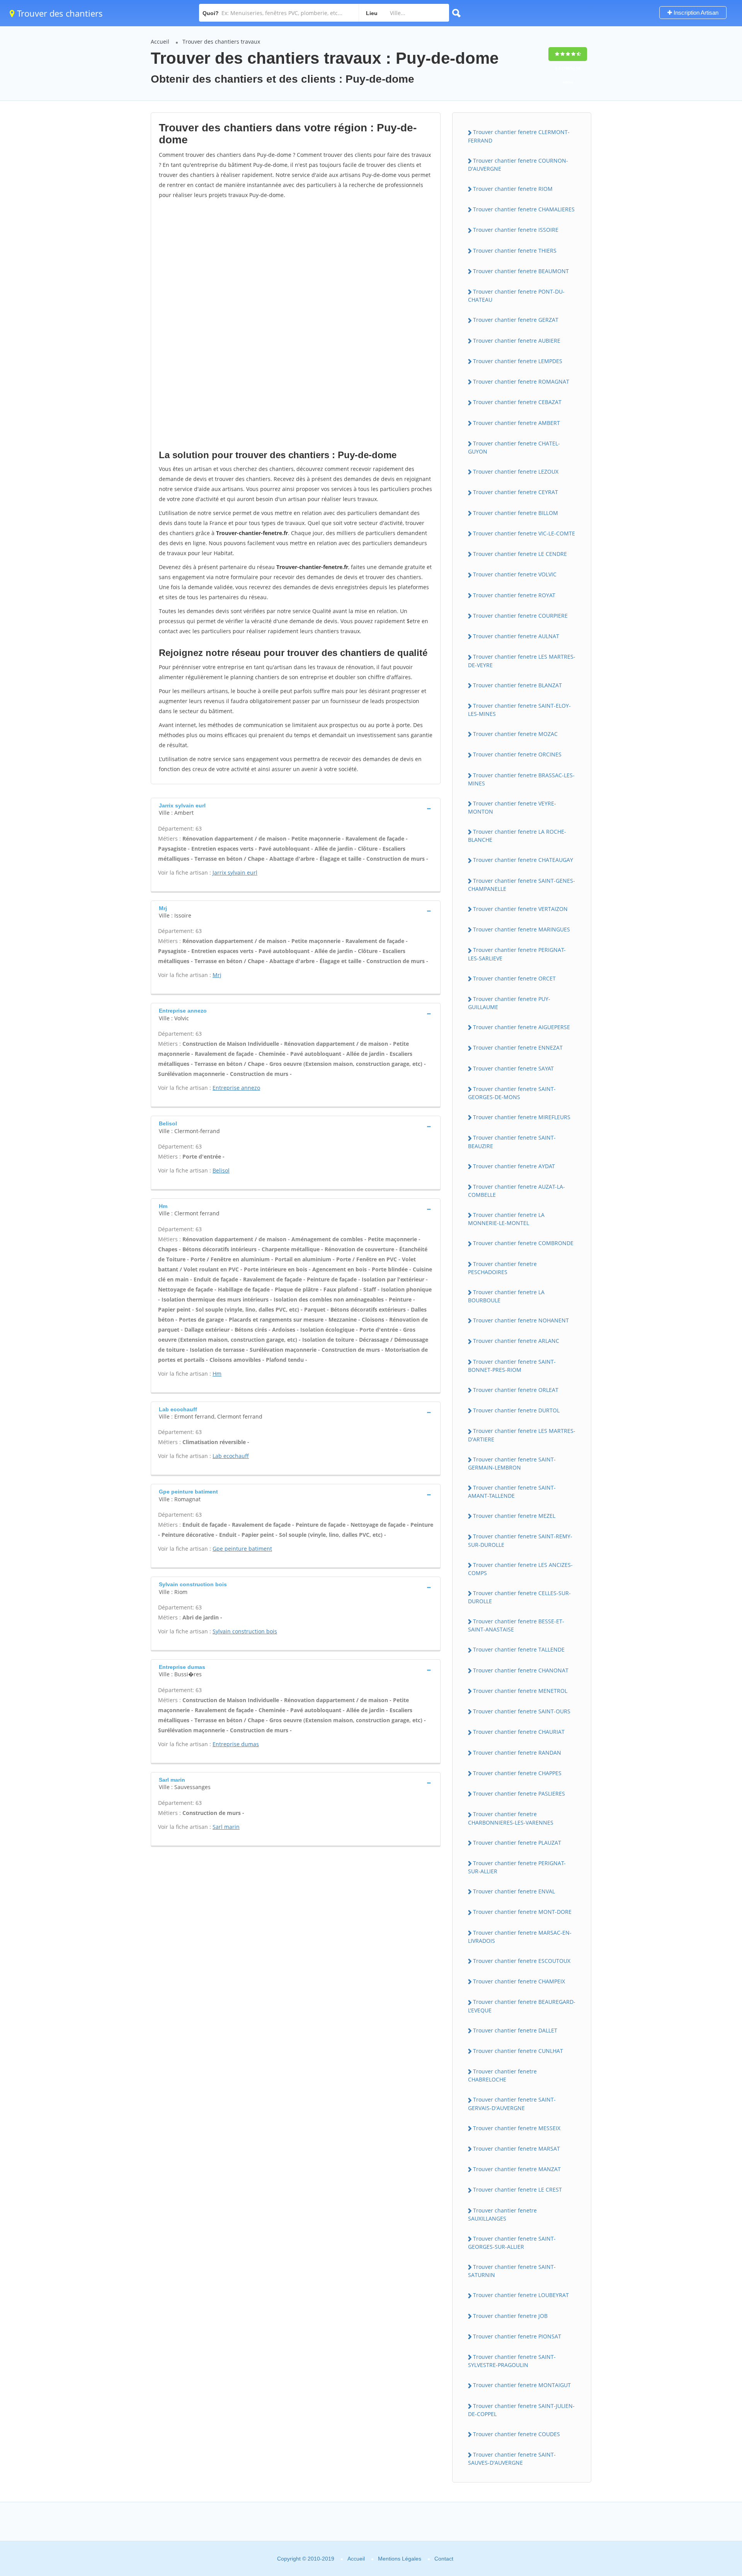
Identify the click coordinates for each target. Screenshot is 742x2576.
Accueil (160, 42)
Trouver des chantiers (59, 13)
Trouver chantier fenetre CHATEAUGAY (523, 860)
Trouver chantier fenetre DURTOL (516, 1410)
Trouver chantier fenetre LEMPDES (518, 361)
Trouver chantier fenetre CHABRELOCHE (502, 2075)
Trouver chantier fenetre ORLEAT (516, 1390)
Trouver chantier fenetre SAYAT (513, 1068)
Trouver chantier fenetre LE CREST (517, 2189)
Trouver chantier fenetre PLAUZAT (517, 1843)
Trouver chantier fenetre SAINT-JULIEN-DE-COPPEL (521, 2410)
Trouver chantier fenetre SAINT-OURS (522, 1711)
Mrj (217, 975)
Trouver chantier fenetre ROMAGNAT (521, 381)
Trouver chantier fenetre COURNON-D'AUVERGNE (518, 165)
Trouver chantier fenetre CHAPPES (517, 1773)
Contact (444, 2559)
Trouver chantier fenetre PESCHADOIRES (502, 1268)
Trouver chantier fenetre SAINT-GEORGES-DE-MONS (512, 1093)
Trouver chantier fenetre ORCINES (517, 754)
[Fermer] (711, 2449)
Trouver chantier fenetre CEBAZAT (517, 402)
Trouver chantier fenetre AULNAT (516, 636)
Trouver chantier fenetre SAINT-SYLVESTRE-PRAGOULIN (512, 2361)
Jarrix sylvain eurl (235, 873)
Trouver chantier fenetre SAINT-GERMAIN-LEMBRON (512, 1463)
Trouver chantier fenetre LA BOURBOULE (506, 1296)
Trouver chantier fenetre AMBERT (517, 423)
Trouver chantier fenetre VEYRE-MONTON (512, 807)
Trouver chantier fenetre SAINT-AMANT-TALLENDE (512, 1492)
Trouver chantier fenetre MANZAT (517, 2169)
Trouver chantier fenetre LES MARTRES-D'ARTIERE (522, 1435)
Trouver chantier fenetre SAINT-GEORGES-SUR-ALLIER (512, 2243)
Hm (217, 1374)
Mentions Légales (400, 2559)
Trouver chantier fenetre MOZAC (515, 734)
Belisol (221, 1170)
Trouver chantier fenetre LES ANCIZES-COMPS (520, 1569)
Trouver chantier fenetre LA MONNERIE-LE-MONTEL (506, 1219)
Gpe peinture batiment (242, 1549)
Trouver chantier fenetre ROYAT (514, 595)
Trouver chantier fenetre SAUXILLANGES (502, 2214)
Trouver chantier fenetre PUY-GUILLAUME (509, 1003)
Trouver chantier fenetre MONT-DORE (522, 1912)
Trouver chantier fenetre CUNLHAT (518, 2051)
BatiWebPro (669, 2534)
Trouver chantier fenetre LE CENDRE (520, 554)
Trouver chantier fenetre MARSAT (517, 2149)
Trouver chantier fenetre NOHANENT (521, 1320)
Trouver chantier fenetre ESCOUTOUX (522, 1961)
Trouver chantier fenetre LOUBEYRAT (521, 2295)
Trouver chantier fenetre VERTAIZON (520, 909)
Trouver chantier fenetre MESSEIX (517, 2128)
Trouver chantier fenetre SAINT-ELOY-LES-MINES (519, 710)
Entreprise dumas (236, 1744)
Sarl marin (226, 1827)
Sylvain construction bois (245, 1631)
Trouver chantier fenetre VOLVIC (515, 574)
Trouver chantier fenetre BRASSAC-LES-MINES (521, 779)
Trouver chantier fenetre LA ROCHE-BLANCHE (517, 836)
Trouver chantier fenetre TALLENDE (519, 1649)
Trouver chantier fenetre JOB (510, 2316)
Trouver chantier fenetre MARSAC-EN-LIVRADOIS (520, 1937)
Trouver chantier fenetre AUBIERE (517, 341)
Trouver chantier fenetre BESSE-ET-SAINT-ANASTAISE (516, 1625)
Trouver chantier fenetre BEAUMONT (521, 271)
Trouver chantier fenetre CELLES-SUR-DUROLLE (519, 1597)
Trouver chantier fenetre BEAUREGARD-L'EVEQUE (522, 2006)
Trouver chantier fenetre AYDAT (514, 1166)
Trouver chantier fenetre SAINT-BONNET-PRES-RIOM (512, 1366)
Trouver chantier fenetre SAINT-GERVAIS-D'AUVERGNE (512, 2104)
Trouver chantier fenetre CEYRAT (516, 492)
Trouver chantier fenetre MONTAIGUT (522, 2385)
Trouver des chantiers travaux (221, 42)
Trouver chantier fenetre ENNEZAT (518, 1048)
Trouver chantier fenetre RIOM (513, 189)
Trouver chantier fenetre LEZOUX (516, 472)
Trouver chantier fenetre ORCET (514, 978)
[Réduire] (697, 2449)
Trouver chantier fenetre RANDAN (517, 1753)
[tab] (296, 808)
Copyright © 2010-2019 (306, 2559)
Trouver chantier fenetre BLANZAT (517, 685)
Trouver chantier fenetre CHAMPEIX (519, 1981)
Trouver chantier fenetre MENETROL (520, 1691)
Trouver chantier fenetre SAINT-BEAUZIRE (512, 1142)
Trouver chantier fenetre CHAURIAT (519, 1732)
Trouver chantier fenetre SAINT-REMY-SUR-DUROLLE (520, 1540)
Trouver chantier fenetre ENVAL (514, 1891)
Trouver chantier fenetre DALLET (515, 2030)
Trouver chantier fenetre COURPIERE (520, 616)
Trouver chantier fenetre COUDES (517, 2434)
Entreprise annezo (236, 1088)
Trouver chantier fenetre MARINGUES (522, 929)
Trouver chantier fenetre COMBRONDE (523, 1243)
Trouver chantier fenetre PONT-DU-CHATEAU (516, 296)
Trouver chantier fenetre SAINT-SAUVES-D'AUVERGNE (512, 2459)
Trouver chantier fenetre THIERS (515, 251)
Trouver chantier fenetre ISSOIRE (516, 230)
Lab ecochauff (231, 1456)
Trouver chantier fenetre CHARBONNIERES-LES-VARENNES (511, 1818)
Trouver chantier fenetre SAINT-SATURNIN (512, 2271)
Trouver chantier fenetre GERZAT (516, 320)
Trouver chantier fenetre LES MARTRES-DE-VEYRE (522, 661)
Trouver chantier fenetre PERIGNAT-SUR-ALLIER (517, 1867)
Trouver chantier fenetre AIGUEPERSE (522, 1027)
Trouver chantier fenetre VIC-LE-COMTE (524, 533)
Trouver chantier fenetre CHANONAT (521, 1670)
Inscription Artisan (695, 13)
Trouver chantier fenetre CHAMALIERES (524, 209)
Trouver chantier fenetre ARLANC (516, 1341)
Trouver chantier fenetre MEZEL (514, 1516)
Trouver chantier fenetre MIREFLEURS (522, 1117)
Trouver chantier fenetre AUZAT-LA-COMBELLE (517, 1191)
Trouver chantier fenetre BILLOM (516, 513)
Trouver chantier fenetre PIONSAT (517, 2336)
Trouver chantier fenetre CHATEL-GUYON (514, 447)
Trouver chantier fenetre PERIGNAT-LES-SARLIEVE (517, 954)
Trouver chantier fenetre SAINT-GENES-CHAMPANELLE (522, 885)
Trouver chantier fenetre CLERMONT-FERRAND (519, 136)
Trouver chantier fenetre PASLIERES (519, 1794)
